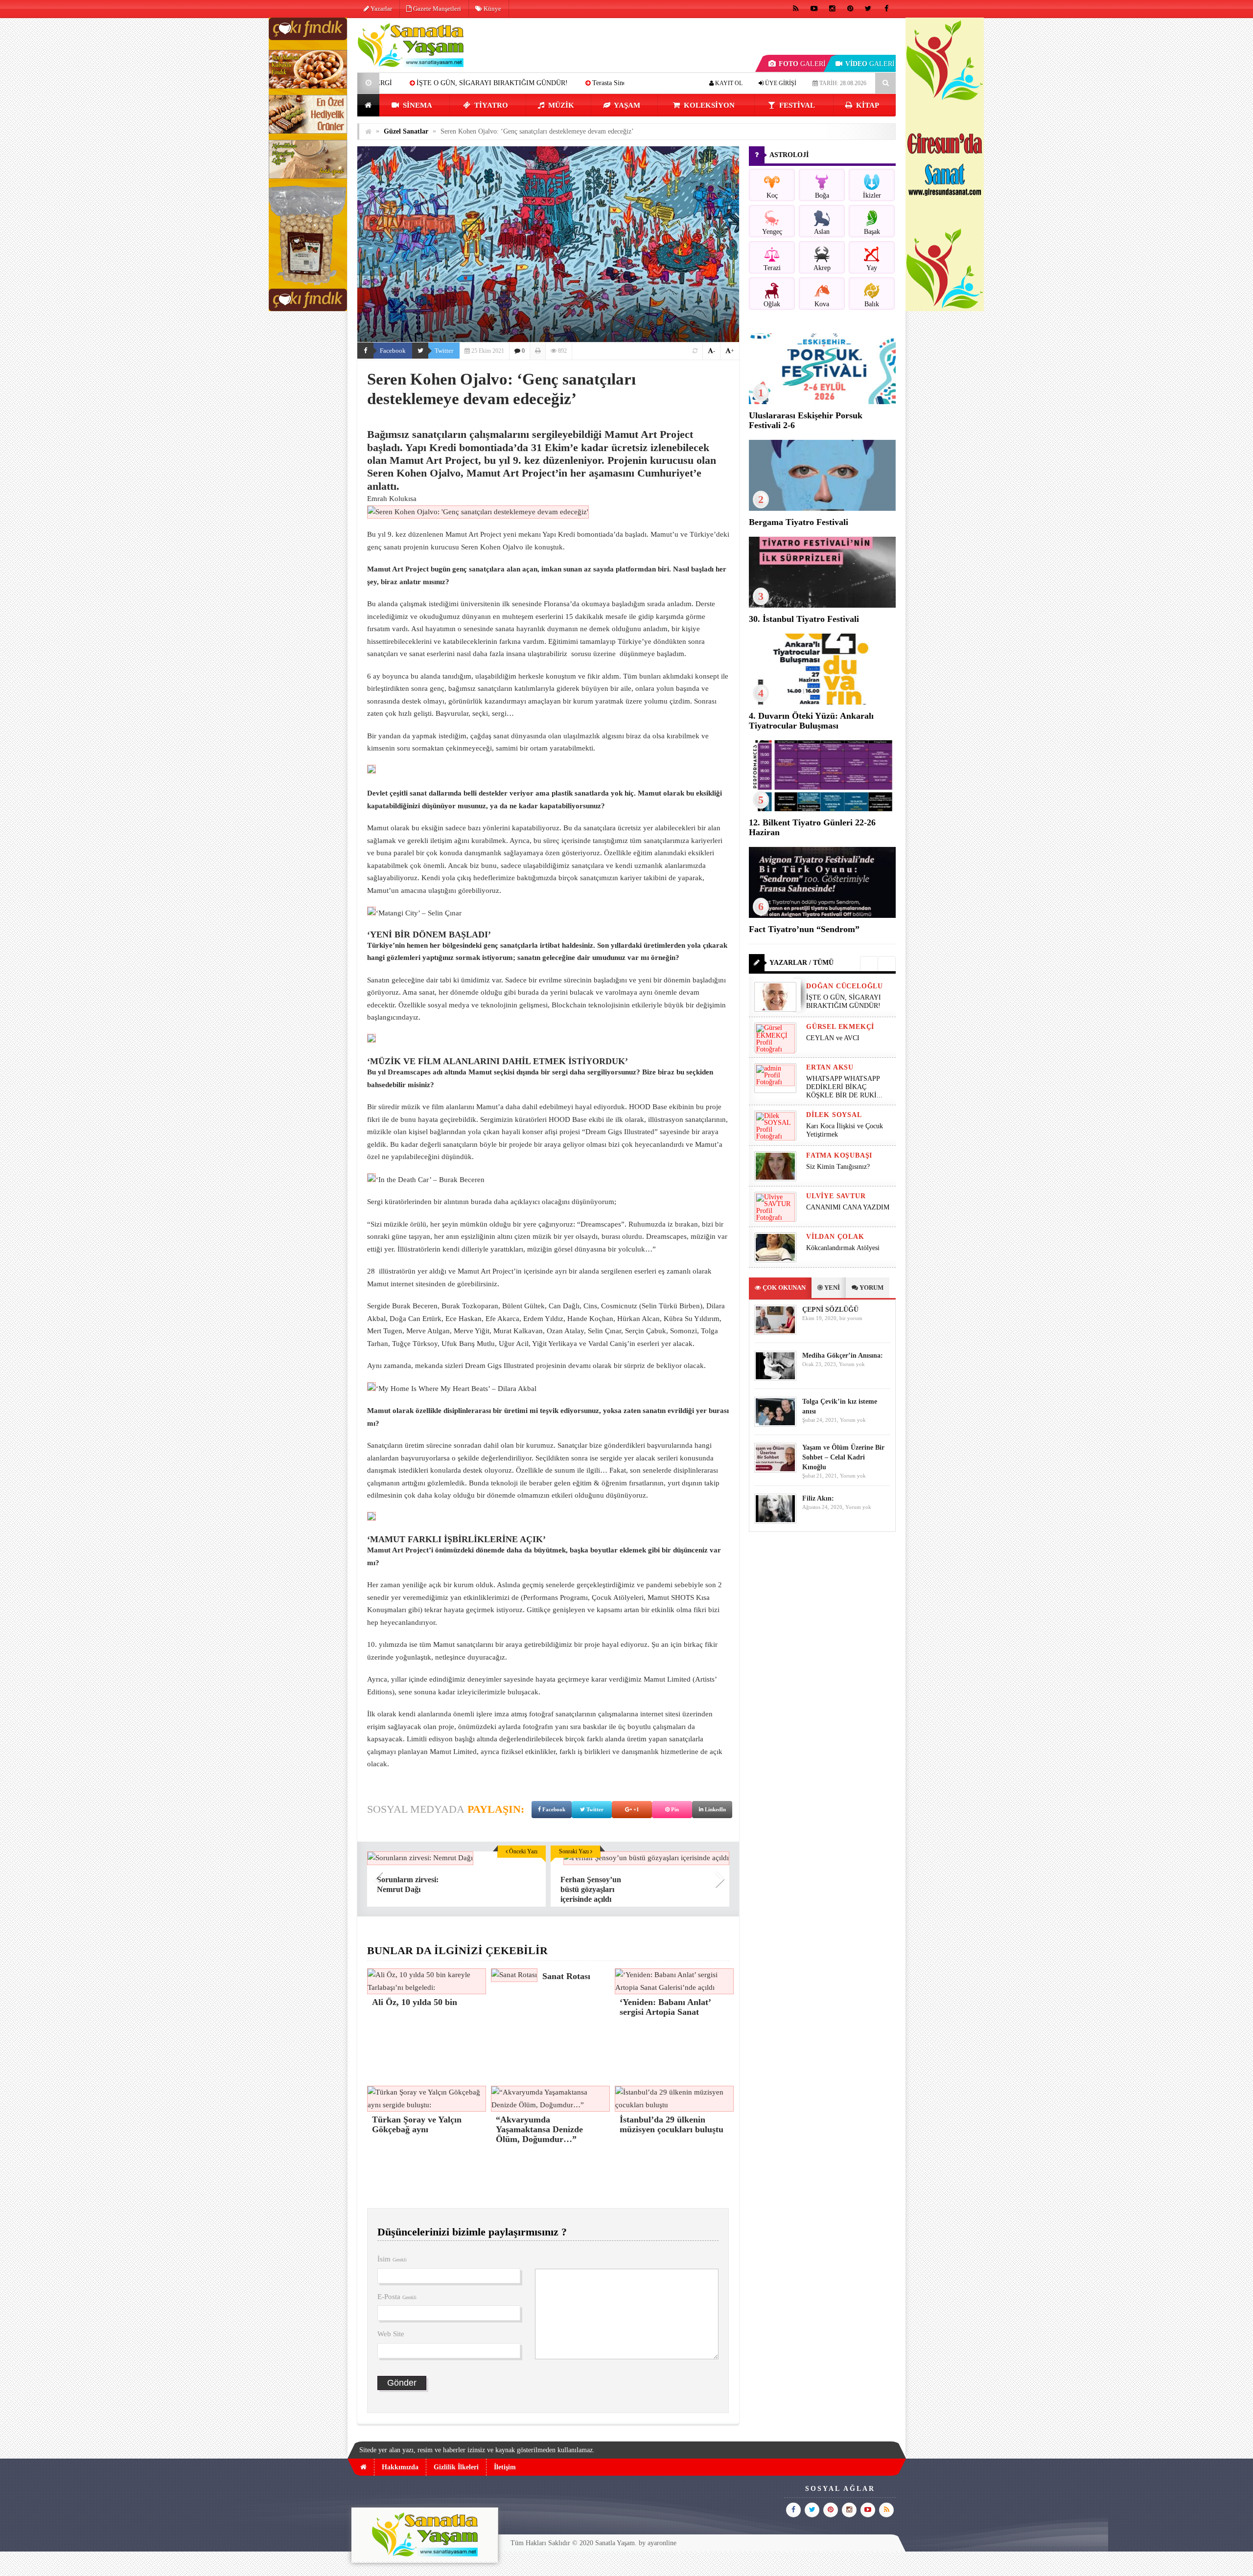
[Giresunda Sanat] (945, 309)
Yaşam (626, 105)
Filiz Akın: (818, 1498)
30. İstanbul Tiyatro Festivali (804, 619)
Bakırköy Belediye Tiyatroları (597, 83)
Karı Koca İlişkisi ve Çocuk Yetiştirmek (845, 1130)
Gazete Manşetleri (436, 9)
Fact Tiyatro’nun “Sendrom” (804, 929)
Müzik (560, 105)
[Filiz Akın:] (775, 1521)
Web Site (391, 2334)
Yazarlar (381, 9)
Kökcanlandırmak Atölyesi (843, 1248)
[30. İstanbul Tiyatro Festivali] (822, 605)
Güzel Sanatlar (406, 131)
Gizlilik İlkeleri (456, 2467)
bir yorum (851, 1318)
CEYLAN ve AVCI (504, 83)
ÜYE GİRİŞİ (780, 83)
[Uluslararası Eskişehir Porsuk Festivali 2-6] (822, 402)
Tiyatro (490, 105)
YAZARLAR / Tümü (801, 963)
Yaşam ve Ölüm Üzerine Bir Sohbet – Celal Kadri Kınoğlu (843, 1457)
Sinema (417, 105)
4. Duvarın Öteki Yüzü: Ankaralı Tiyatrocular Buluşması (811, 721)
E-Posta (397, 2297)
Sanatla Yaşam (615, 2543)
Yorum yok (852, 1364)
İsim (392, 2259)
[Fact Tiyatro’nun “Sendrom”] (822, 916)
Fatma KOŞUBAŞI (839, 1155)
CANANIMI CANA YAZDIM (848, 1207)
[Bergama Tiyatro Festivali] (822, 509)
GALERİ (802, 64)
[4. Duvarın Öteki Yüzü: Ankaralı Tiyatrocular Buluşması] (822, 702)
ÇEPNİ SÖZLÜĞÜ (830, 1310)
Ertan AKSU (830, 1067)
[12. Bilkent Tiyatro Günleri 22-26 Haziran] (822, 809)
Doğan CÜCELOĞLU (845, 986)
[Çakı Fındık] (308, 309)
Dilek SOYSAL (834, 1115)
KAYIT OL (728, 83)
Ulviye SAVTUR (836, 1196)
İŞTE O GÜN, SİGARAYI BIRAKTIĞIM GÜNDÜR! (844, 1002)
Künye (492, 9)
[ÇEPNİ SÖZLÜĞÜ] (775, 1333)
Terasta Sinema (432, 83)
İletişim (505, 2467)
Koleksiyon (708, 105)
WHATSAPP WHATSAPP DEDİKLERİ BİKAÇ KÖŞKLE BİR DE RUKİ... (844, 1087)
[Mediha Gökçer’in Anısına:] (775, 1379)
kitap (867, 105)
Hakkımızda (400, 2467)
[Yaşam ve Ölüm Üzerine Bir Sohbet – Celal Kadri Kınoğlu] (775, 1470)
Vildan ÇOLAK (835, 1237)
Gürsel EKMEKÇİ (840, 1027)
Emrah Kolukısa (392, 499)
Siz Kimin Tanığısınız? (838, 1167)
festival (796, 105)
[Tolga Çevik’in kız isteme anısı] (775, 1425)
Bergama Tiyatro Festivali (799, 522)
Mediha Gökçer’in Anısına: (843, 1356)
